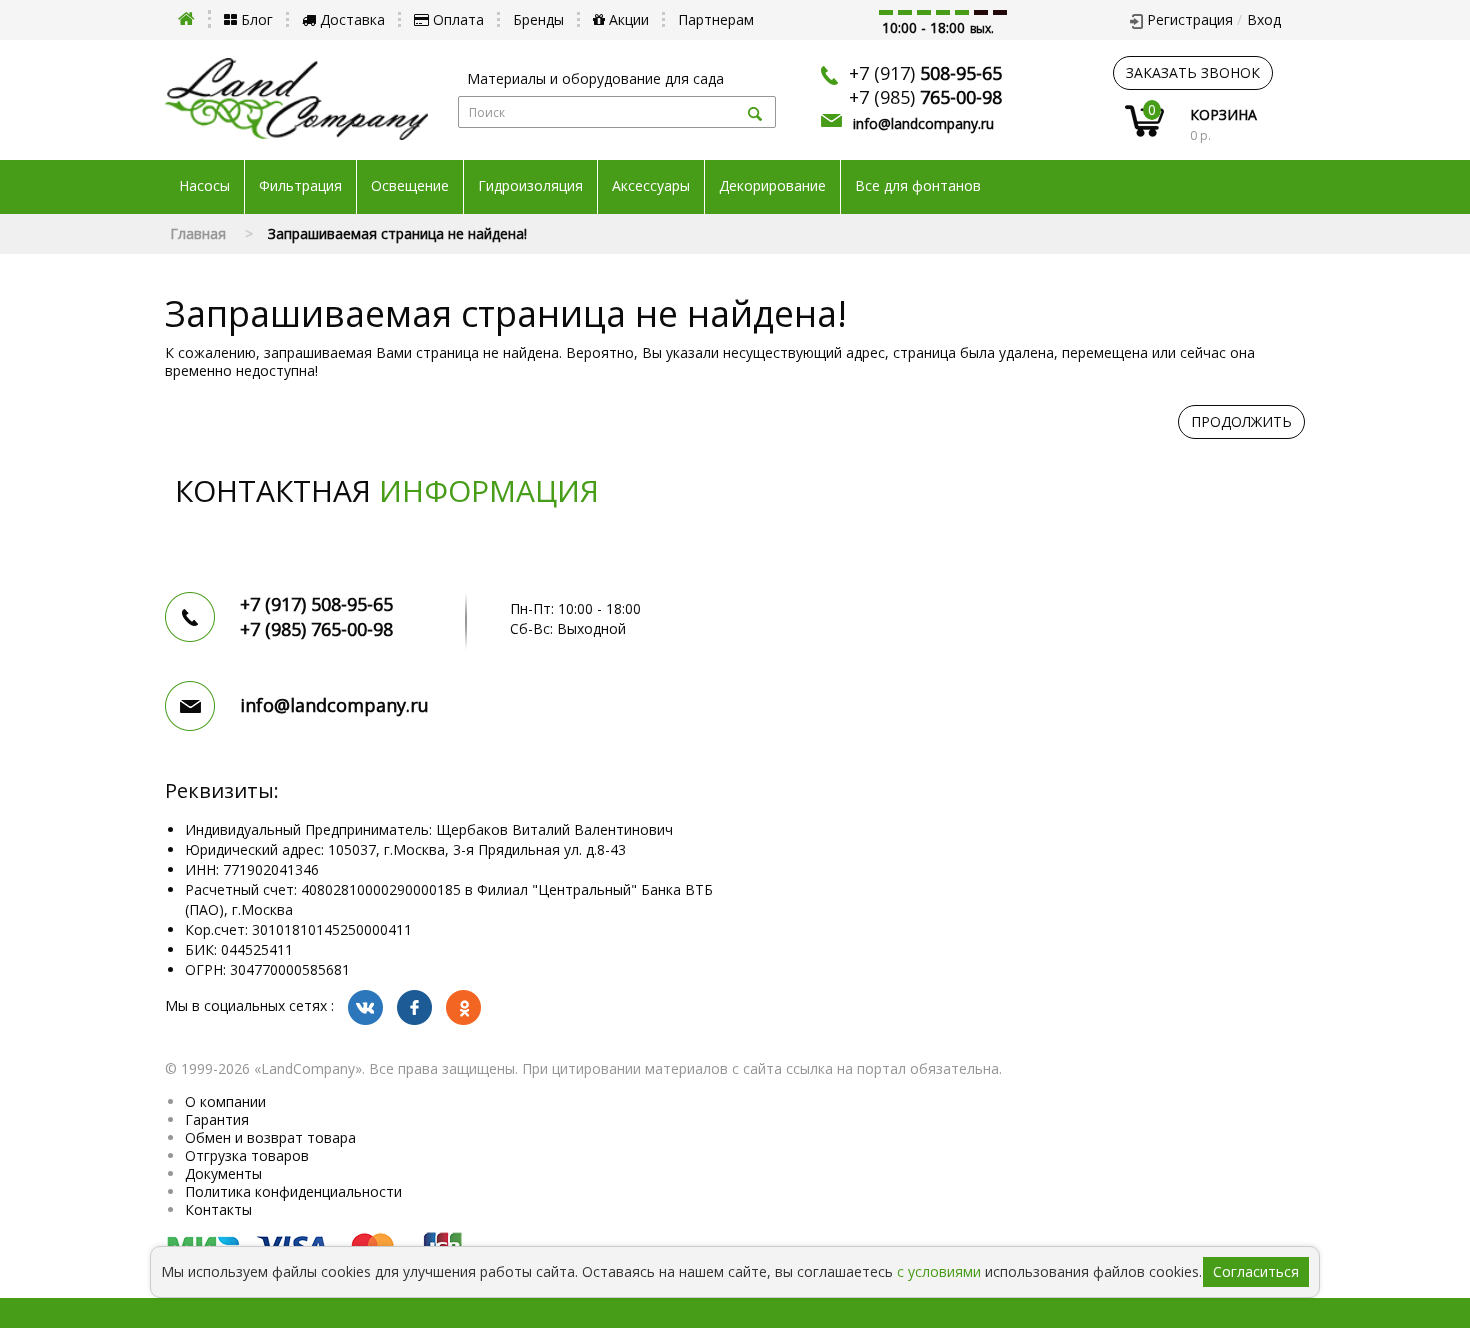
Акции (627, 19)
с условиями (939, 1271)
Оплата (456, 19)
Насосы (204, 186)
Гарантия (217, 1119)
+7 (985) (925, 97)
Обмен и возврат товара (270, 1137)
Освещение (410, 186)
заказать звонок (1193, 72)
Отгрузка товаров (247, 1155)
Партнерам (716, 19)
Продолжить (1241, 421)
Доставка (350, 19)
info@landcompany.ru (923, 123)
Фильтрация (300, 186)
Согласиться (1256, 1271)
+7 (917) (925, 73)
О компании (225, 1101)
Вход (1264, 19)
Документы (223, 1173)
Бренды (538, 19)
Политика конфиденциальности (293, 1191)
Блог (255, 19)
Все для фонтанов (918, 186)
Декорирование (772, 186)
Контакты (218, 1209)
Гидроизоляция (530, 186)
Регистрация (1190, 19)
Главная (198, 233)
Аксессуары (651, 186)
